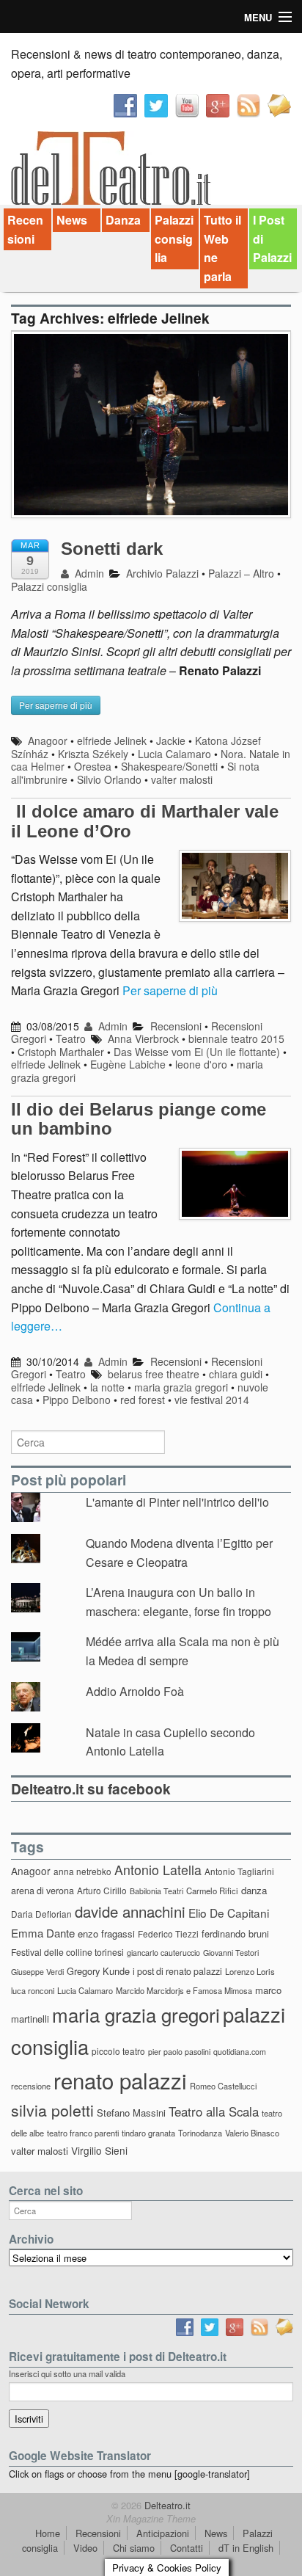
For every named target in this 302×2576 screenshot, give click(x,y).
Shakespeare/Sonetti (169, 766)
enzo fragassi (106, 1933)
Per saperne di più (170, 990)
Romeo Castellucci (223, 2086)
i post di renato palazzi (177, 1971)
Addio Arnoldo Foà (135, 1691)
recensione (31, 2086)
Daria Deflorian (41, 1914)
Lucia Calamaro (174, 754)
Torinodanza (200, 2133)
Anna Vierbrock (143, 1038)
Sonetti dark (112, 549)
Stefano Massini (131, 2113)
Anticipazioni (163, 2533)
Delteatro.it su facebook (91, 1789)
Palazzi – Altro (241, 573)
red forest (143, 1400)
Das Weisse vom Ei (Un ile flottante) (197, 1052)
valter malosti (182, 779)
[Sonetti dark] (151, 432)
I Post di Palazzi (272, 239)
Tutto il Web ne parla (222, 248)
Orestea (93, 766)
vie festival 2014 (212, 1400)
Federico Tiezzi (168, 1933)
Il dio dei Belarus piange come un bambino (139, 1119)
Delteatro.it (166, 2505)
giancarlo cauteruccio (163, 1953)
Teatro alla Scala (214, 2111)
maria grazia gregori (181, 1387)
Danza (123, 220)
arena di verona (43, 1891)
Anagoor (48, 741)
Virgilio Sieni (99, 2150)
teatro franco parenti (83, 2133)
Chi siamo (134, 2548)
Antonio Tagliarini (239, 1871)
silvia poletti (52, 2110)
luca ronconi (33, 1990)
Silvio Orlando (109, 779)
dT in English (246, 2548)
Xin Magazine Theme (151, 2519)
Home (48, 2533)
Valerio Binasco (252, 2133)
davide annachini (130, 1911)
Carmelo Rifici (212, 1891)
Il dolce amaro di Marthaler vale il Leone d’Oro (145, 821)
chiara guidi (236, 1374)
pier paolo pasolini (179, 2052)
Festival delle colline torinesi (67, 1952)
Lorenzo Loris (250, 1971)
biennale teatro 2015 (236, 1038)
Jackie (171, 741)
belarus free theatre (154, 1374)
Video (85, 2548)
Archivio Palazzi (162, 573)
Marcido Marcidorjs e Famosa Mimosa (184, 1990)
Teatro (71, 1038)
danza (254, 1890)
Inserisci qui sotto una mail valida (67, 2373)
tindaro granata (148, 2133)
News (72, 220)
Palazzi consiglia (174, 239)
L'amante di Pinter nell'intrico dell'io (177, 1502)
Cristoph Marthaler (61, 1052)
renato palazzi (120, 2080)
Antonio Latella (158, 1870)
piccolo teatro (118, 2051)
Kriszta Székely (93, 754)
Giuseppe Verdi (37, 1972)
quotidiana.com (240, 2052)
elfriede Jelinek (112, 741)
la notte (107, 1387)
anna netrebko (82, 1871)
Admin (88, 573)
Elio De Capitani (229, 1913)
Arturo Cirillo (102, 1890)
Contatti (187, 2548)
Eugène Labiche (128, 1064)
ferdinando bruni (235, 1933)
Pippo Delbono (77, 1400)
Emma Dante (43, 1933)
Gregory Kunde (98, 1971)
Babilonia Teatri (156, 1891)
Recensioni (25, 229)
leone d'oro (201, 1064)
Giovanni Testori (231, 1953)
